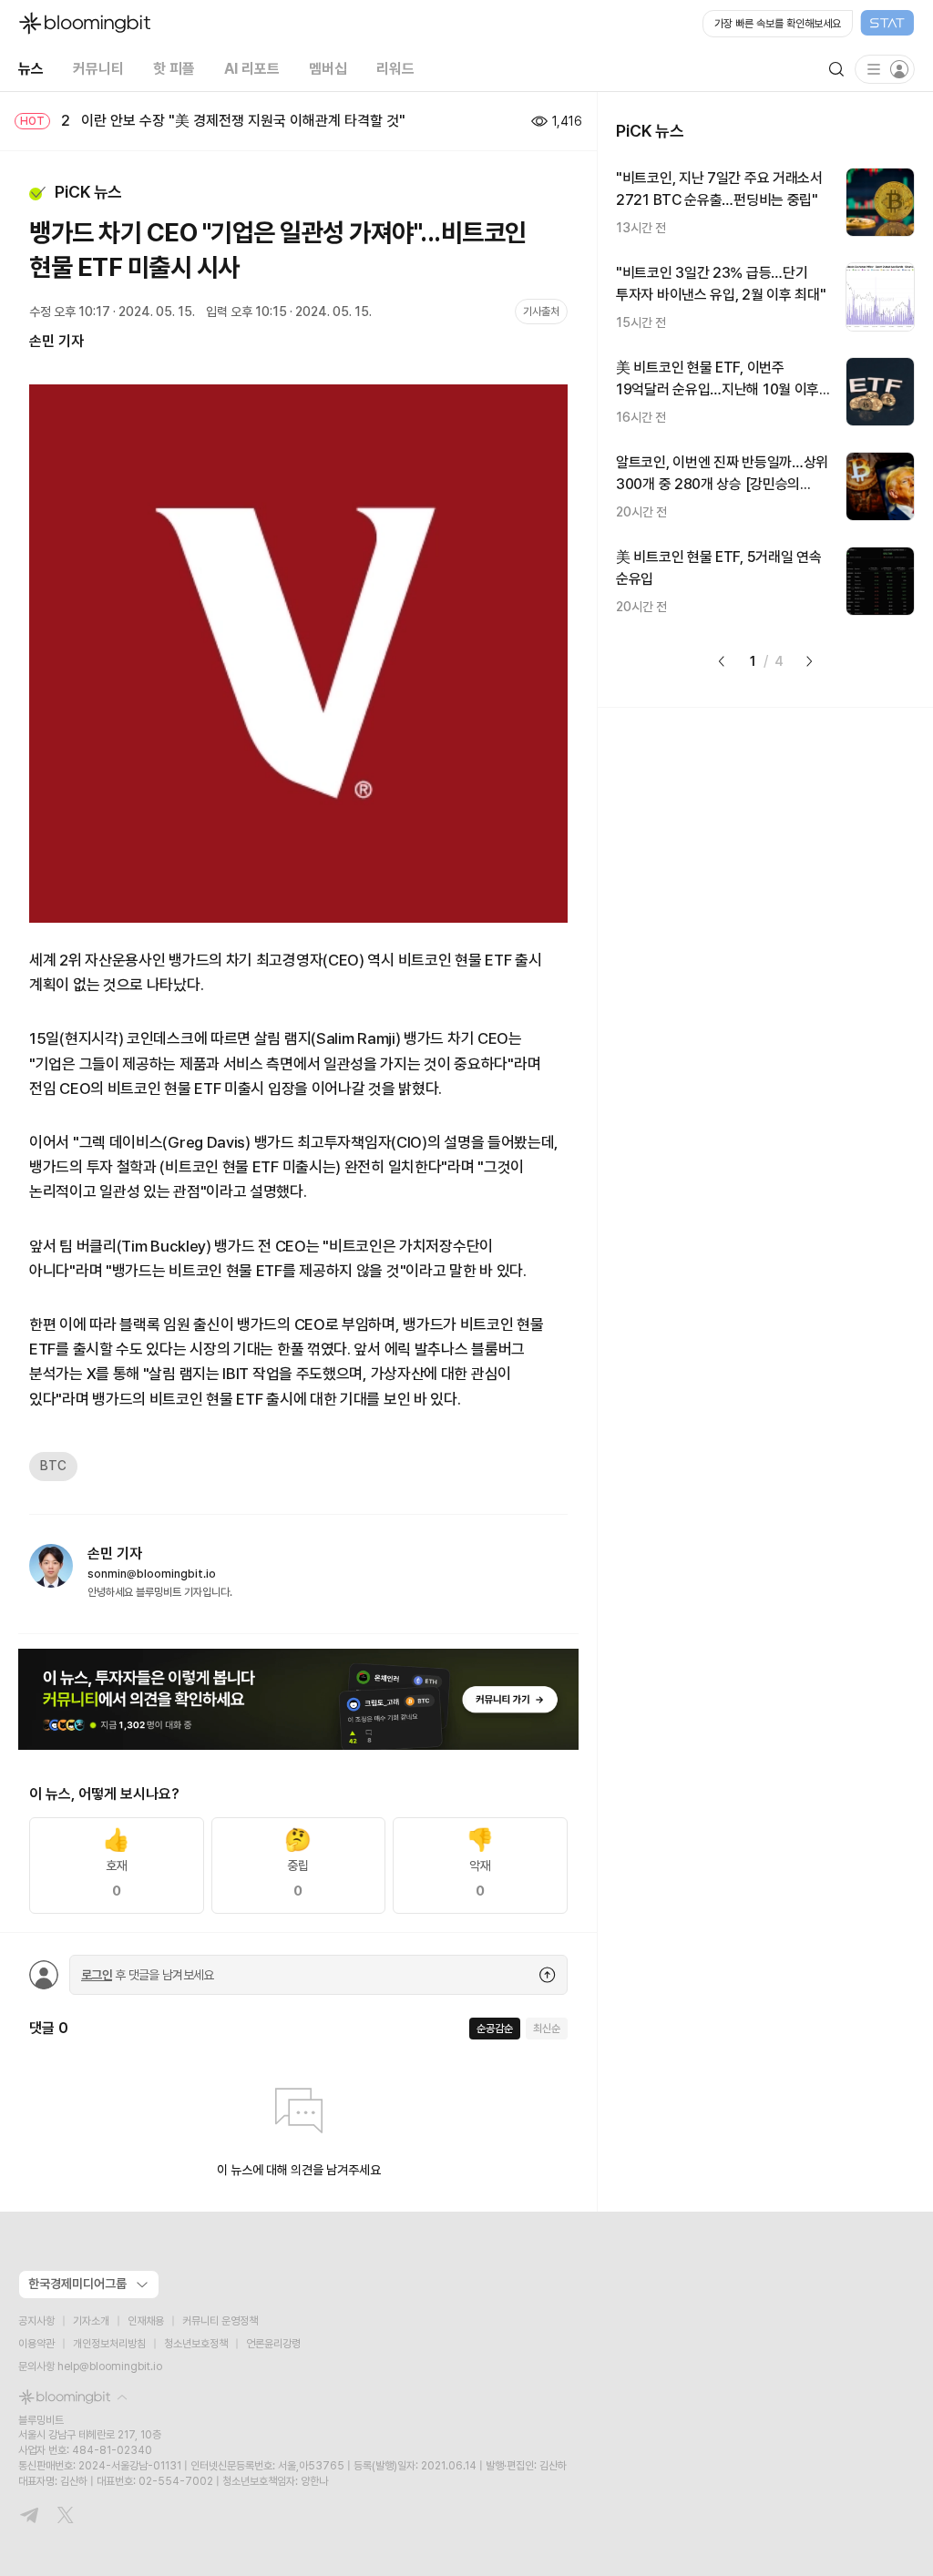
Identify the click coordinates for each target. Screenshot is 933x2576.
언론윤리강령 (273, 2344)
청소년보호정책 (196, 2344)
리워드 (395, 69)
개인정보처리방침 (109, 2344)
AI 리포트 (252, 69)
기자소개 (91, 2321)
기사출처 (541, 312)
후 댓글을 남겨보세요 (148, 1975)
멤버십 (328, 69)
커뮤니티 (98, 69)
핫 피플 (174, 69)
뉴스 (31, 69)
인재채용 (146, 2321)
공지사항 (36, 2321)
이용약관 (36, 2344)
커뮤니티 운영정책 (220, 2321)
